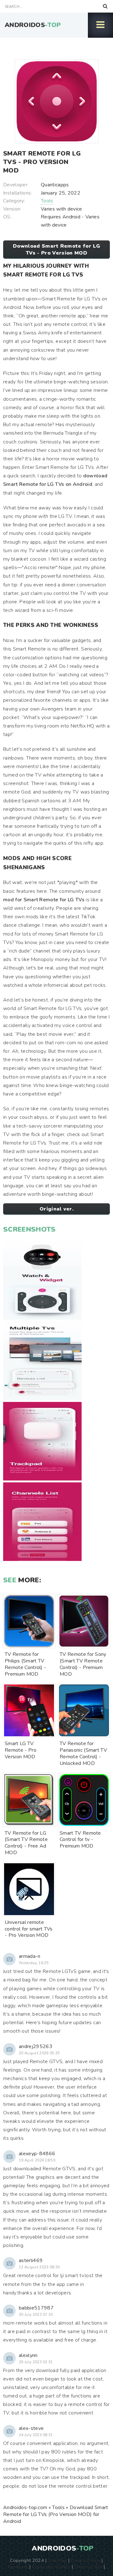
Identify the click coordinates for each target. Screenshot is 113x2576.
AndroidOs (33, 25)
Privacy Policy (85, 2560)
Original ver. (56, 1209)
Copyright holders (51, 2567)
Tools (47, 201)
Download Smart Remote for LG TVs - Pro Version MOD (56, 250)
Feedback (18, 2567)
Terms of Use (88, 2567)
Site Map (57, 2560)
